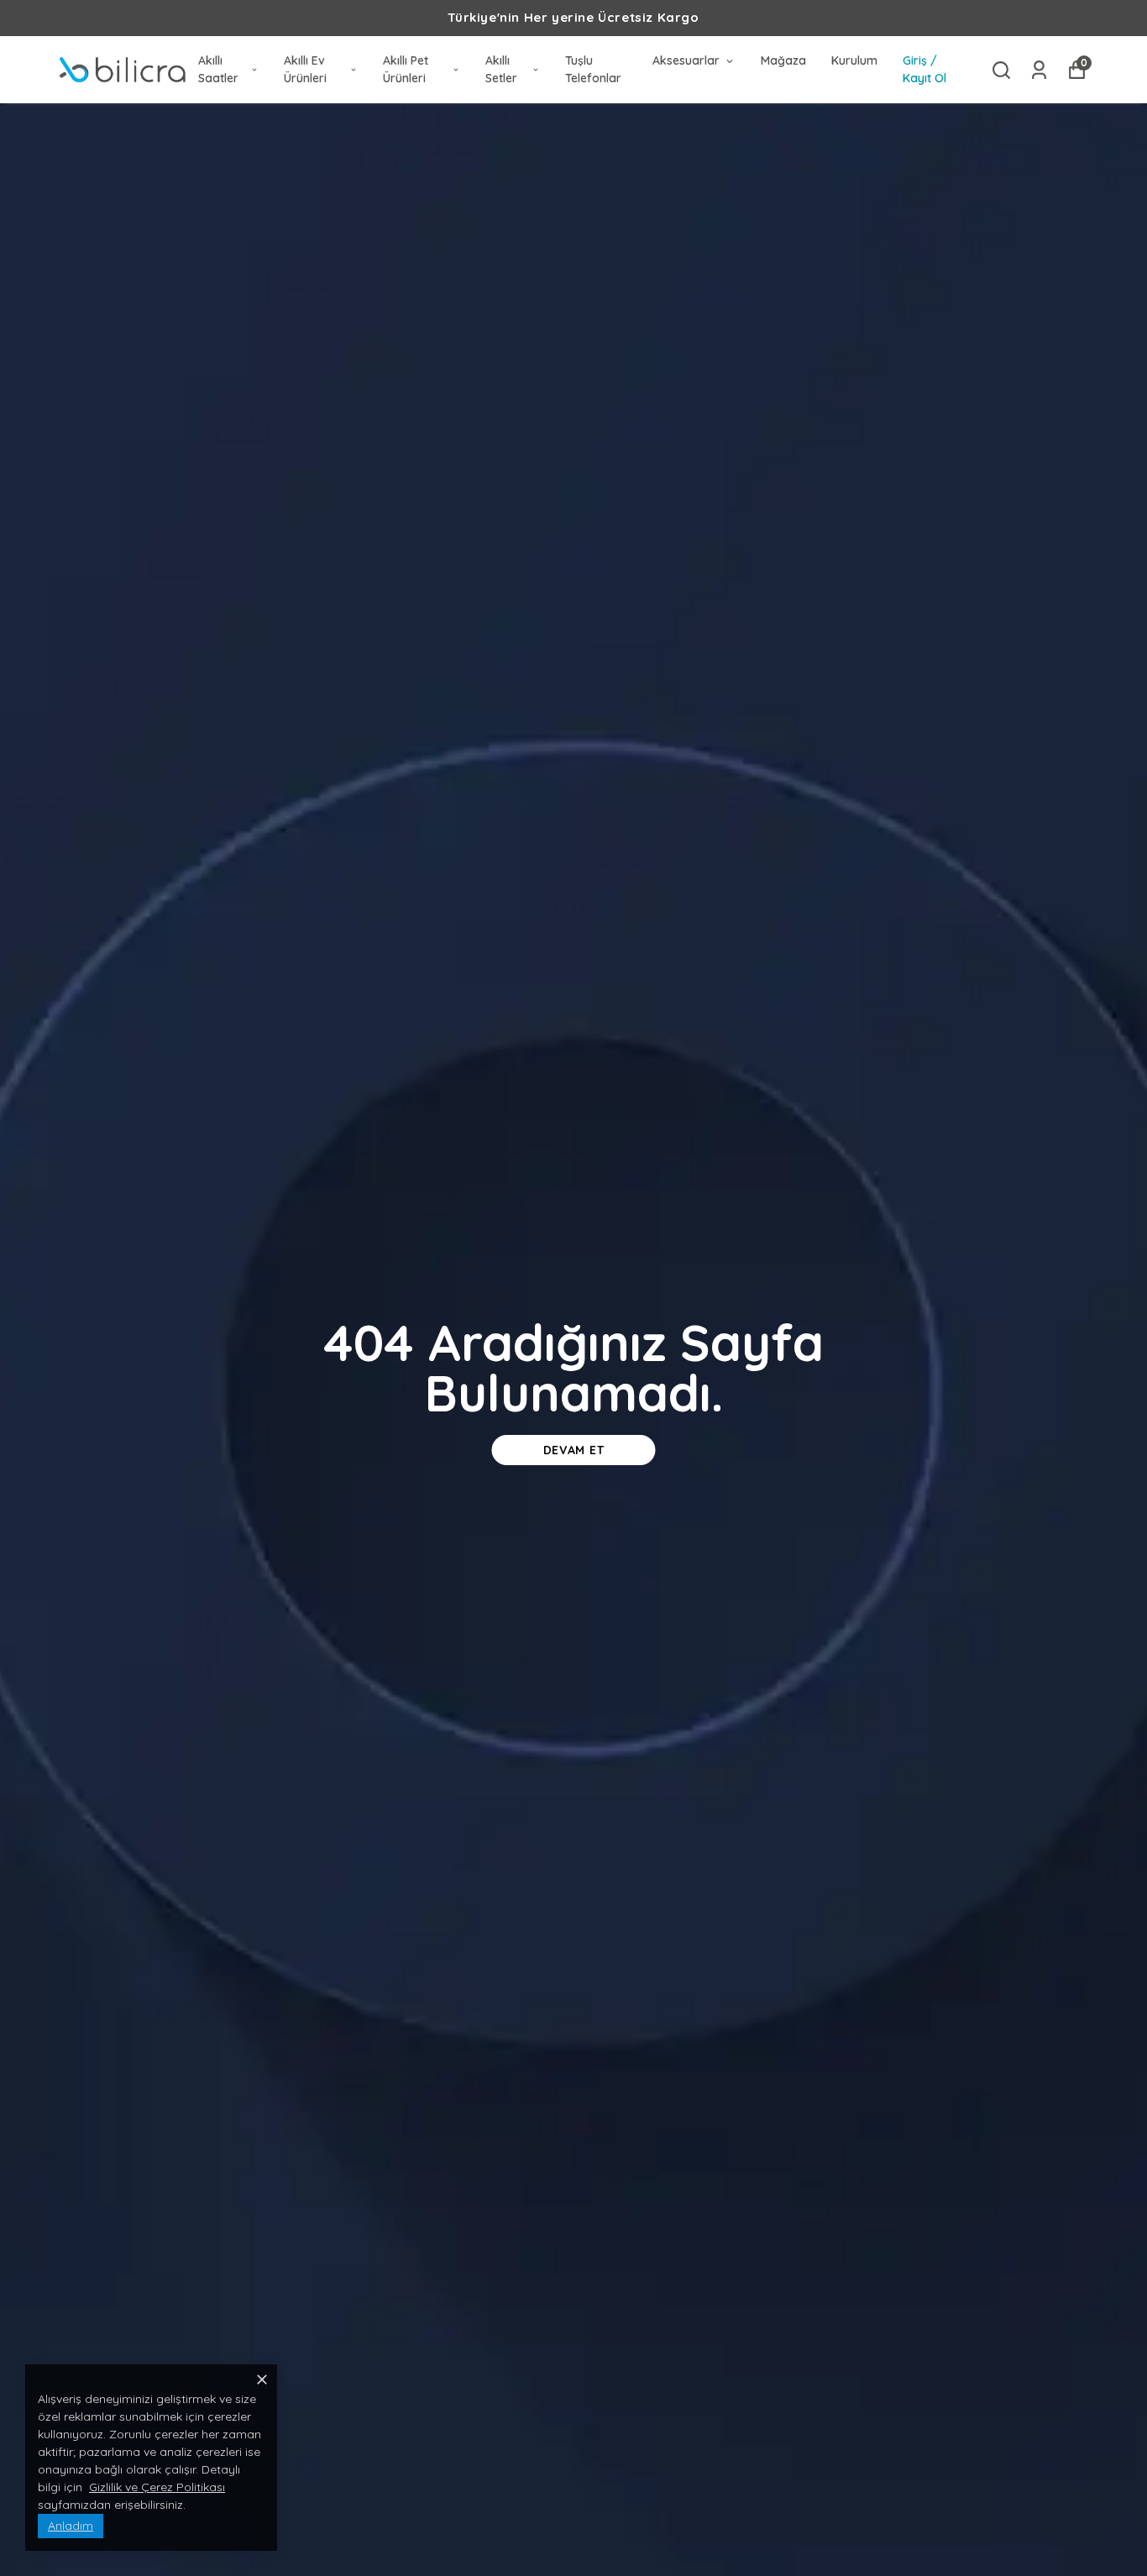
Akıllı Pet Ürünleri (406, 69)
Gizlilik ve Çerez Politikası (157, 2487)
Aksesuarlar (686, 60)
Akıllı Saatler (218, 69)
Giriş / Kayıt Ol (924, 69)
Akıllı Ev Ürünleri (305, 69)
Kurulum (854, 60)
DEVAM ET (574, 1450)
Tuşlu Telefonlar (593, 69)
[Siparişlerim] (1039, 70)
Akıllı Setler (501, 69)
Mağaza (783, 60)
